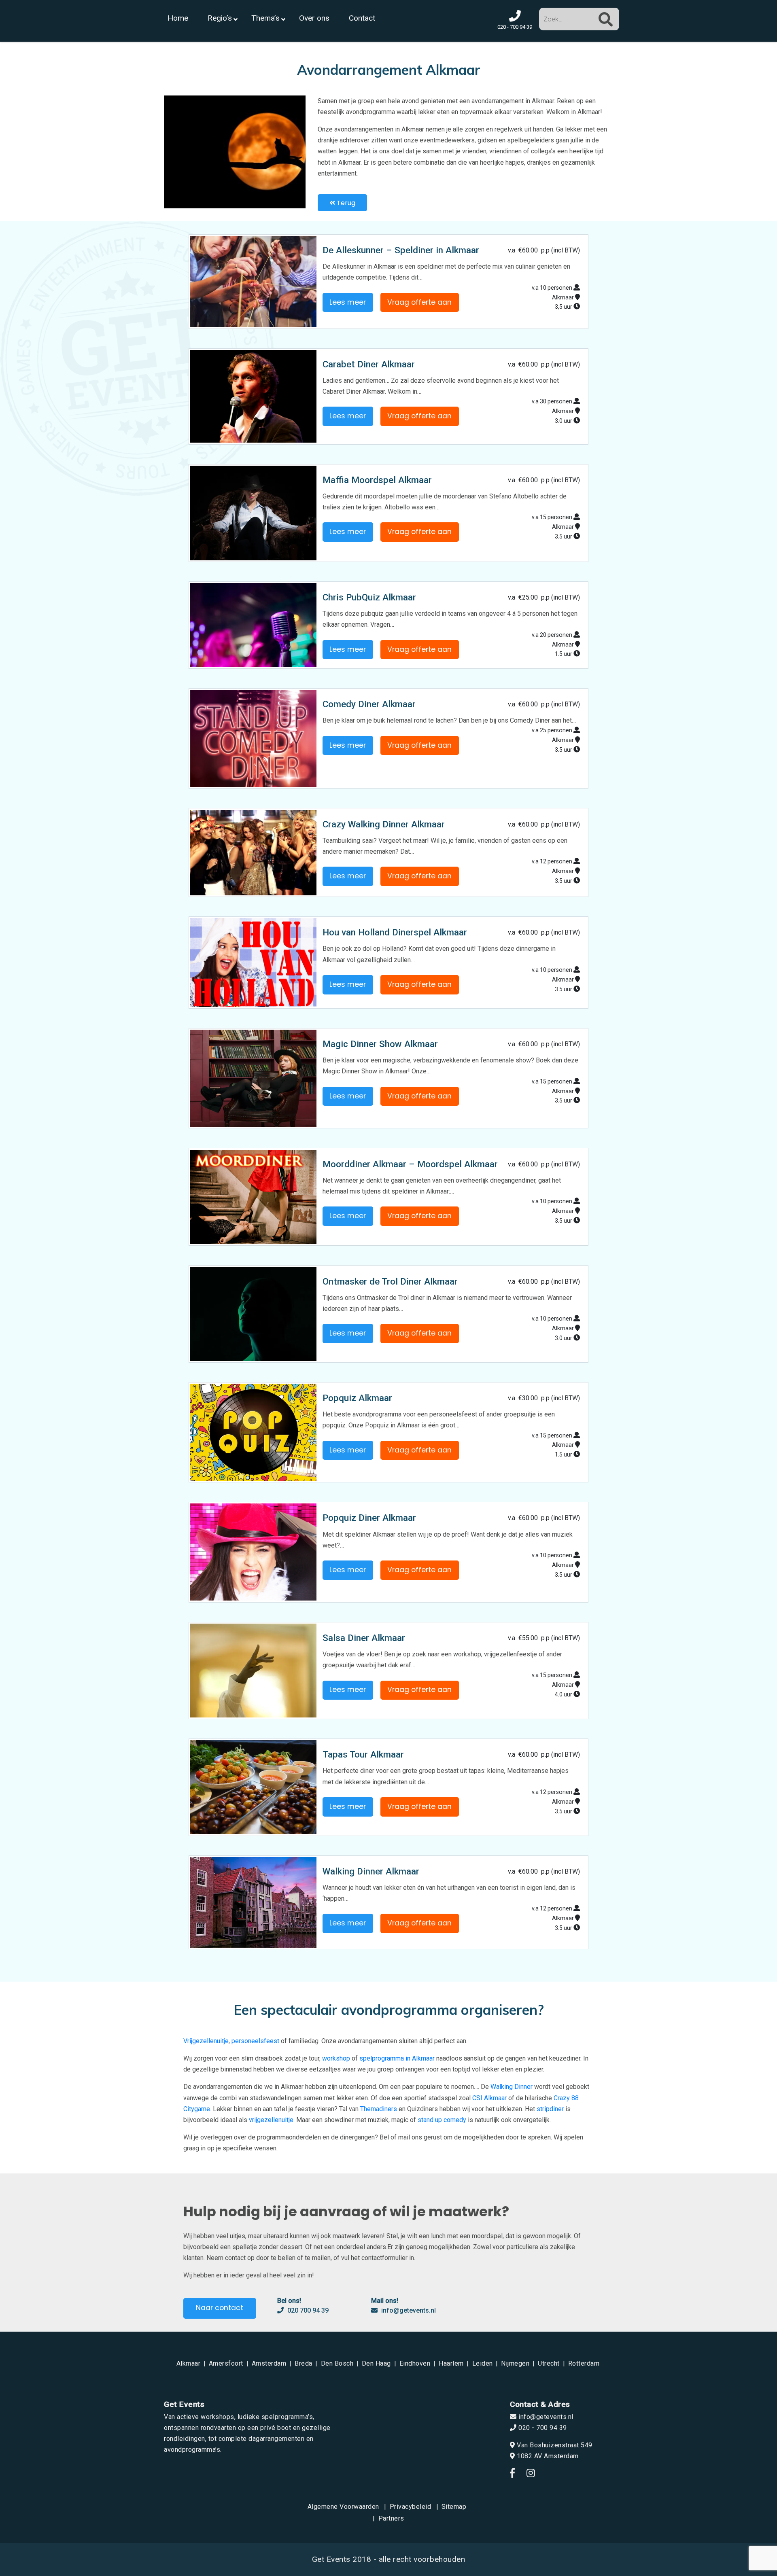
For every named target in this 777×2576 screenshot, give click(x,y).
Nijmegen (515, 2363)
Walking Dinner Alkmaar (371, 1871)
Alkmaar (189, 2363)
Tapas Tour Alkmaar (363, 1754)
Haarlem (451, 2363)
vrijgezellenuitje (271, 2120)
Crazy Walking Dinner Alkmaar (384, 824)
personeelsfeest (255, 2041)
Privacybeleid (411, 2507)
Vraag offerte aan (419, 302)
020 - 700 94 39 (542, 2428)
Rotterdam (584, 2363)
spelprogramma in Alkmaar (397, 2058)
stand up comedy (442, 2120)
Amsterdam (269, 2363)
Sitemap (454, 2507)
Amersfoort (226, 2363)
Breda (304, 2363)
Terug (345, 203)
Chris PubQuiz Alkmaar (369, 597)
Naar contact (220, 2308)
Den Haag (376, 2363)
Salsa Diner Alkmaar (364, 1638)
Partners (391, 2518)
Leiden (483, 2363)
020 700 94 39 (307, 2310)
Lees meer (348, 302)
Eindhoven (415, 2363)
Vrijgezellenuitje (206, 2041)
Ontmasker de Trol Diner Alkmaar (390, 1281)
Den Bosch (337, 2363)
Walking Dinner (512, 2087)
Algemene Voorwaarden (343, 2507)
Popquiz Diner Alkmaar (369, 1518)
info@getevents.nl (408, 2310)
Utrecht (549, 2363)
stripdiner (550, 2109)
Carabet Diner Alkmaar (369, 364)
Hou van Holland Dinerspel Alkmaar (395, 932)
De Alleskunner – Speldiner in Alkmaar (401, 250)
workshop (336, 2058)
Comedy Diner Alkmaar (369, 704)
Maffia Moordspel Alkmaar (377, 480)
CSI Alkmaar (489, 2098)
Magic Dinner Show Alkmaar (380, 1044)
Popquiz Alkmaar (357, 1398)
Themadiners (379, 2109)
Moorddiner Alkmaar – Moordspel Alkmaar (410, 1164)
